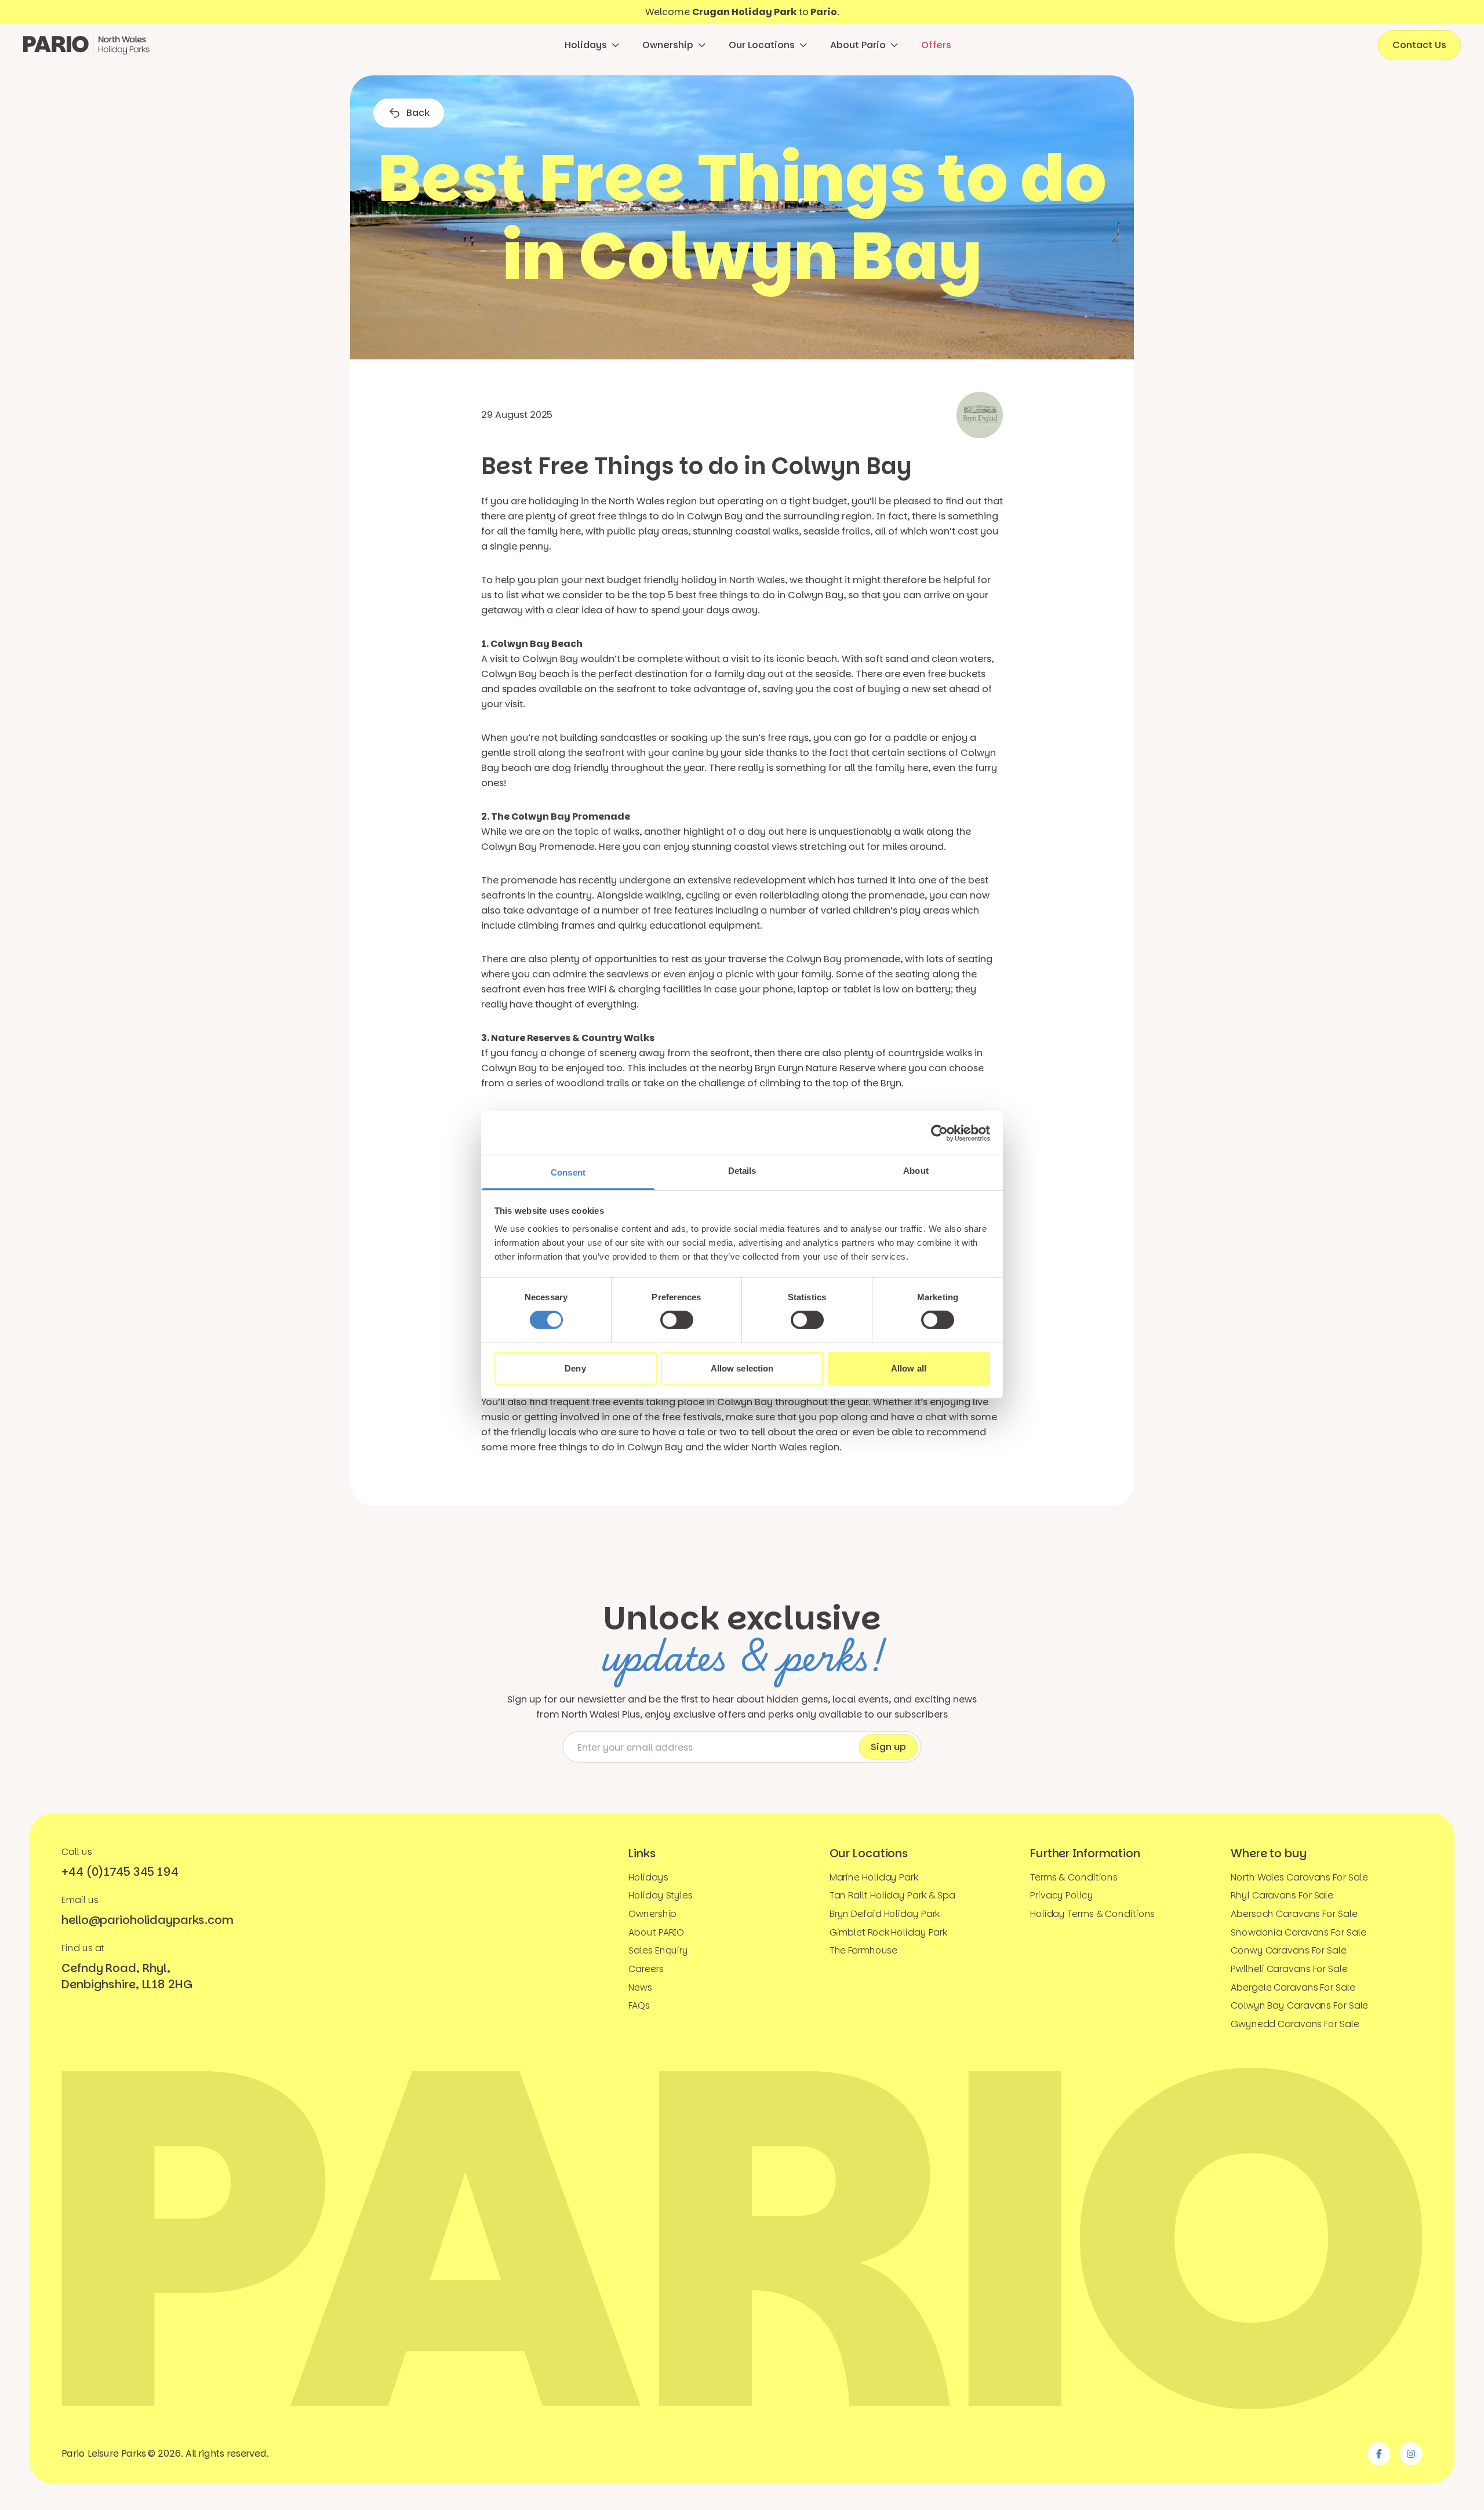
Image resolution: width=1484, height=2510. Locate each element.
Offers (936, 45)
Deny (575, 1368)
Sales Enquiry (658, 1951)
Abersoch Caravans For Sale (1294, 1914)
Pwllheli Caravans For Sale (1289, 1969)
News (640, 1987)
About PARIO (656, 1932)
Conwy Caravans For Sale (1289, 1951)
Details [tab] (742, 1171)
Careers (646, 1969)
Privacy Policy (1062, 1896)
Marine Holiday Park (874, 1877)
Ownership (668, 45)
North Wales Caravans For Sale (1299, 1877)
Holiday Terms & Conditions (1092, 1914)
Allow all (909, 1368)
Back (418, 113)
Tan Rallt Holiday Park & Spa (892, 1896)
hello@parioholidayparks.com (147, 1920)
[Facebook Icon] (1379, 2454)
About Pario (858, 45)
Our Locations (762, 45)
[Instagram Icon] (1411, 2454)
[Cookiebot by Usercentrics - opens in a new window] (939, 1133)
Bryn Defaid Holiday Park (885, 1914)
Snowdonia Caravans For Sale (1298, 1932)
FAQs (639, 2005)
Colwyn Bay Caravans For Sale (1299, 2005)
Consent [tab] (568, 1172)
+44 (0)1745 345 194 (120, 1872)
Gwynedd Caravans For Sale (1295, 2024)
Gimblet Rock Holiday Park (889, 1932)
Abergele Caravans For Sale (1293, 1987)
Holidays (586, 45)
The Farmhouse (864, 1951)
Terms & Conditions (1074, 1877)
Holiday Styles (661, 1896)
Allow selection (742, 1368)
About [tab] (916, 1171)
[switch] (677, 1320)
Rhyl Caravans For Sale (1282, 1896)
